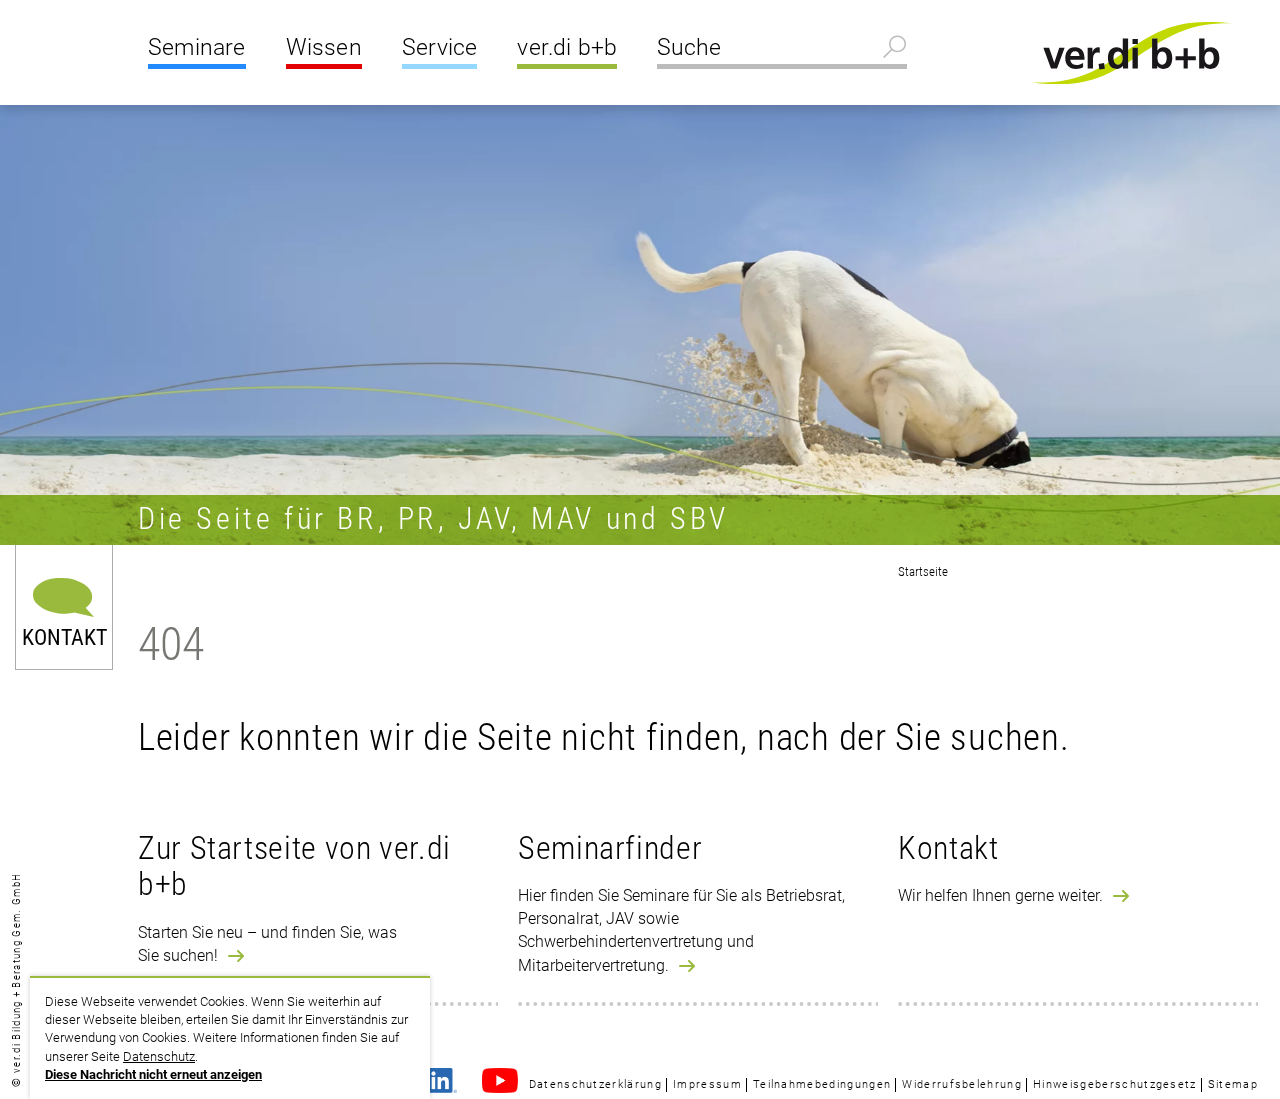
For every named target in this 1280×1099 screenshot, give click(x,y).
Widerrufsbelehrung (962, 1084)
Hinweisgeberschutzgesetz (1115, 1084)
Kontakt (64, 636)
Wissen (324, 47)
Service (439, 47)
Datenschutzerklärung (595, 1084)
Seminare (197, 47)
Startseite (923, 571)
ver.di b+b (567, 47)
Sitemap (1233, 1084)
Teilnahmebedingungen (822, 1084)
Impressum (707, 1084)
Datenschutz (159, 1056)
